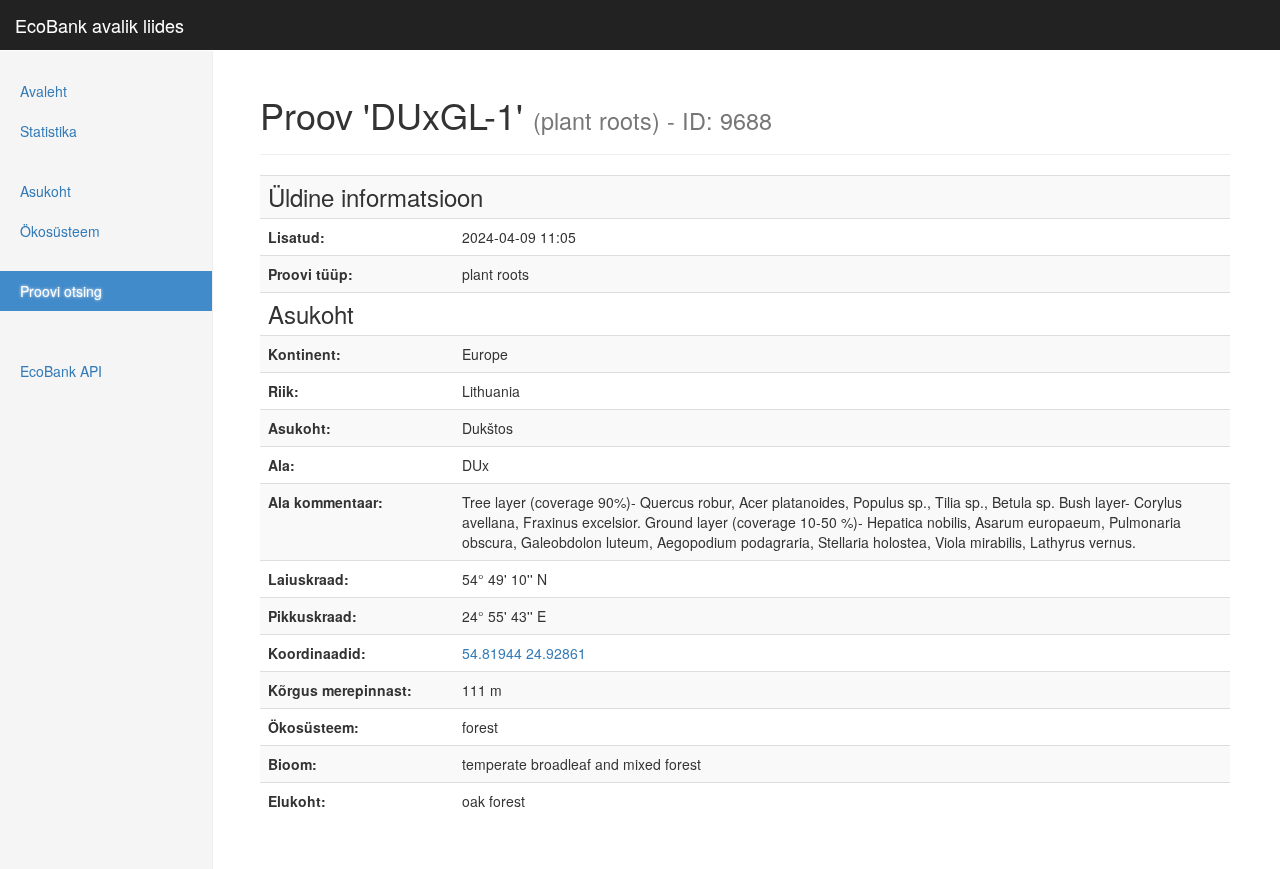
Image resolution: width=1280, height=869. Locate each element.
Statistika (48, 131)
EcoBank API (61, 371)
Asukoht (45, 191)
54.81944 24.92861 (524, 653)
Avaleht (43, 91)
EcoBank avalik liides (99, 25)
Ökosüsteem (60, 231)
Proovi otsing (61, 291)
